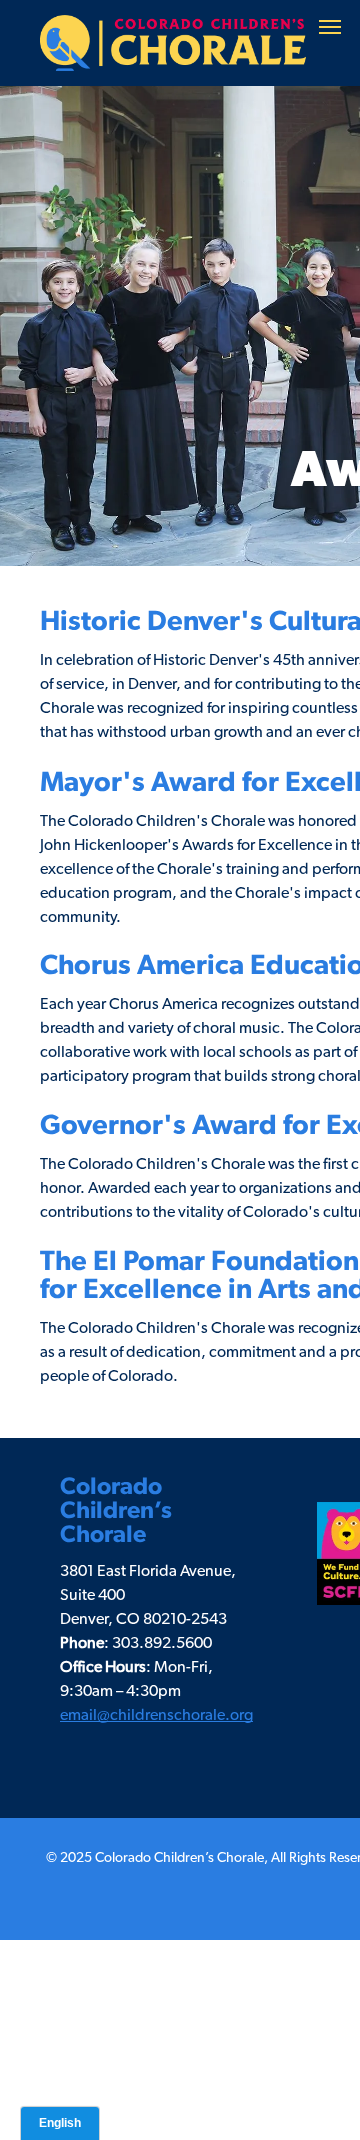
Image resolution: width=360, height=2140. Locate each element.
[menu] (330, 27)
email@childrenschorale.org (156, 1715)
